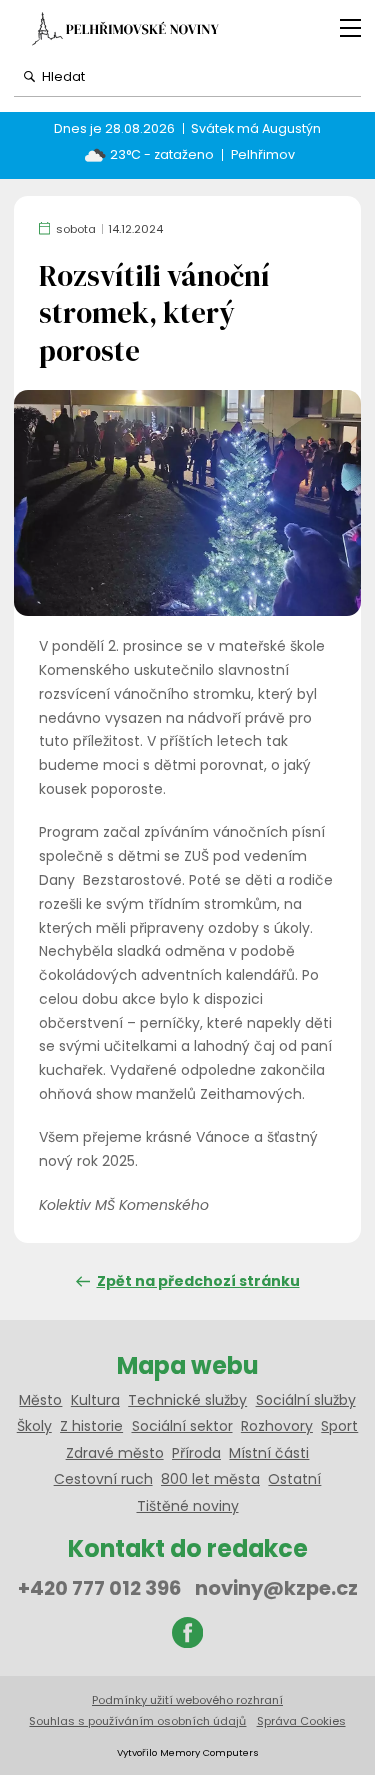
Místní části (269, 1453)
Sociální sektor (182, 1426)
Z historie (91, 1426)
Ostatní (294, 1479)
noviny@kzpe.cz (276, 1588)
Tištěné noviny (188, 1506)
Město (40, 1400)
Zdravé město (115, 1453)
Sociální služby (306, 1400)
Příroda (196, 1453)
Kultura (95, 1400)
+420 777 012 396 (99, 1588)
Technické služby (187, 1400)
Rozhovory (277, 1426)
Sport (339, 1426)
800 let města (210, 1479)
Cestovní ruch (103, 1479)
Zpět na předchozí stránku (198, 1281)
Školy (34, 1426)
